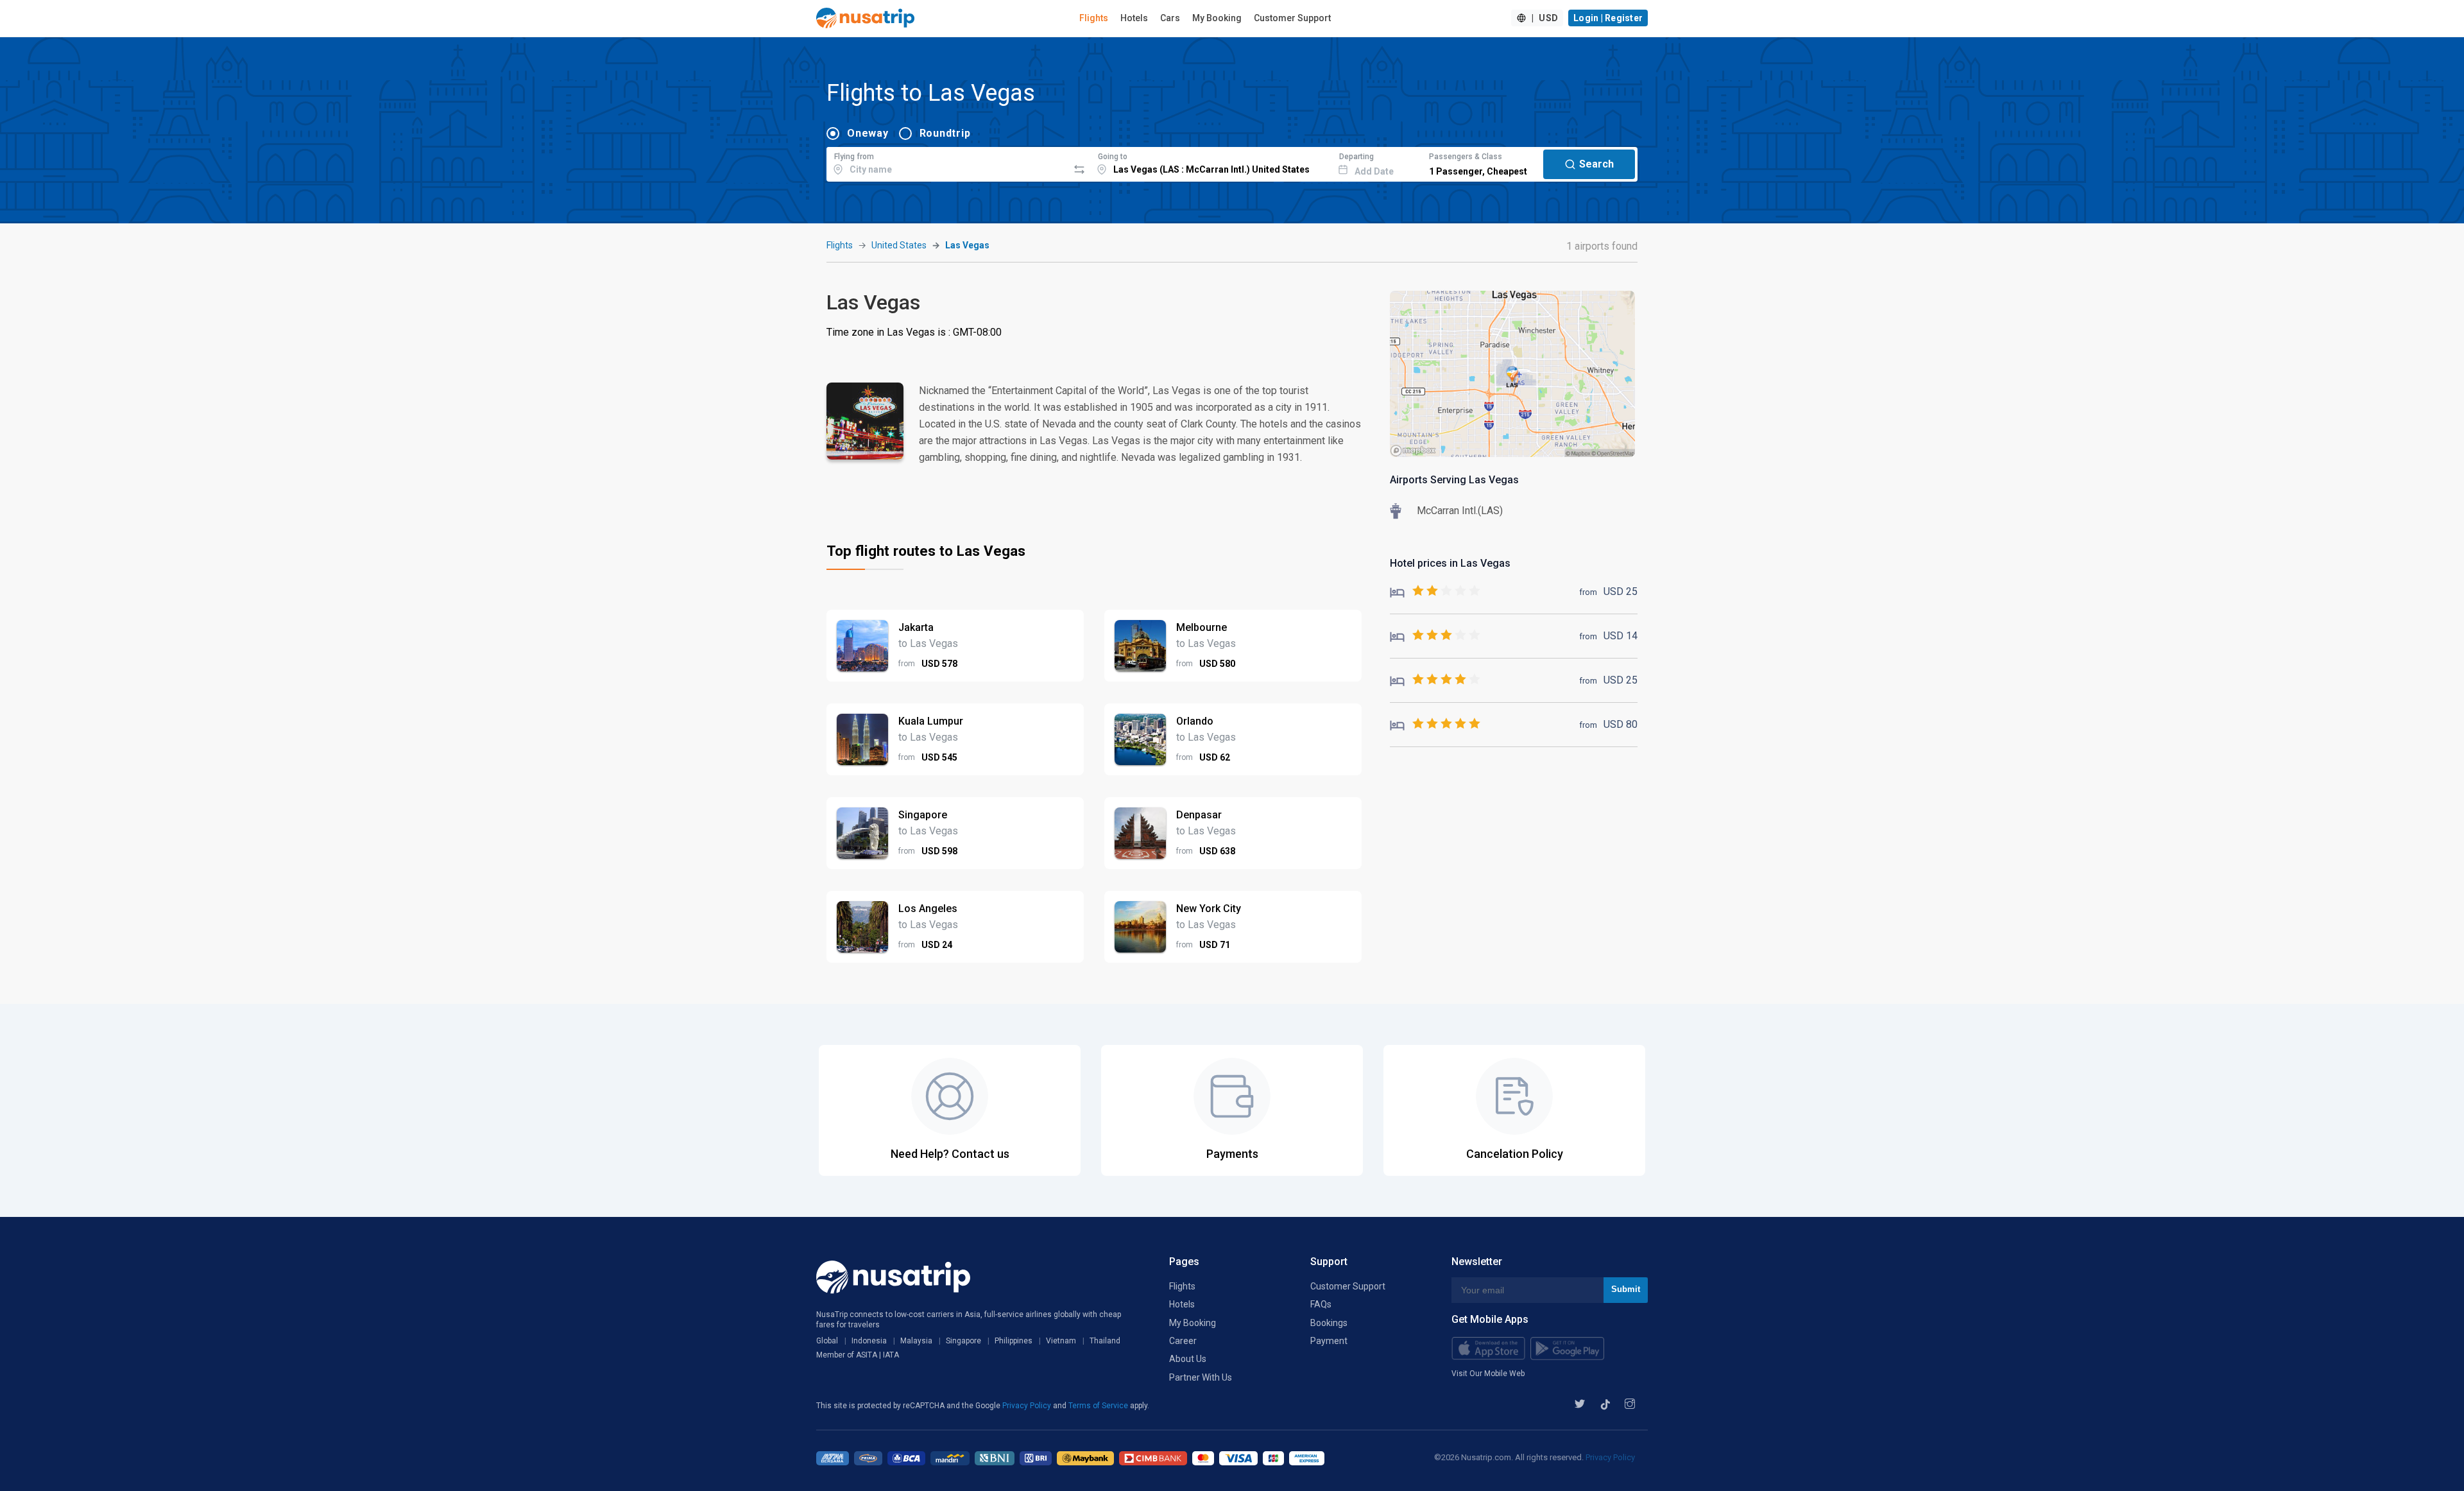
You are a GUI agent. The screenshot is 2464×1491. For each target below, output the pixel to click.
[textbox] (947, 162)
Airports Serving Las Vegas (1454, 480)
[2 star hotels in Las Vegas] (1435, 591)
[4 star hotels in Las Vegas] (1435, 680)
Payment (1329, 1341)
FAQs (1321, 1304)
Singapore (963, 1341)
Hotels (1134, 18)
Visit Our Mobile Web (1488, 1374)
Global (827, 1341)
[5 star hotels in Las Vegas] (1435, 724)
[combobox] (947, 162)
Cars (1170, 18)
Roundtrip (945, 133)
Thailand (1105, 1341)
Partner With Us (1201, 1377)
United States (899, 245)
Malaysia (916, 1341)
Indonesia (869, 1341)
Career (1183, 1341)
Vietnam (1061, 1341)
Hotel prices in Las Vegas (1450, 563)
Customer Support (1292, 18)
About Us (1188, 1359)
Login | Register (1608, 18)
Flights (1094, 18)
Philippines (1014, 1341)
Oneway (868, 133)
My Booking (1217, 18)
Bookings (1329, 1323)
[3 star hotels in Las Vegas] (1435, 636)
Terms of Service (1099, 1406)
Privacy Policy (1028, 1406)
